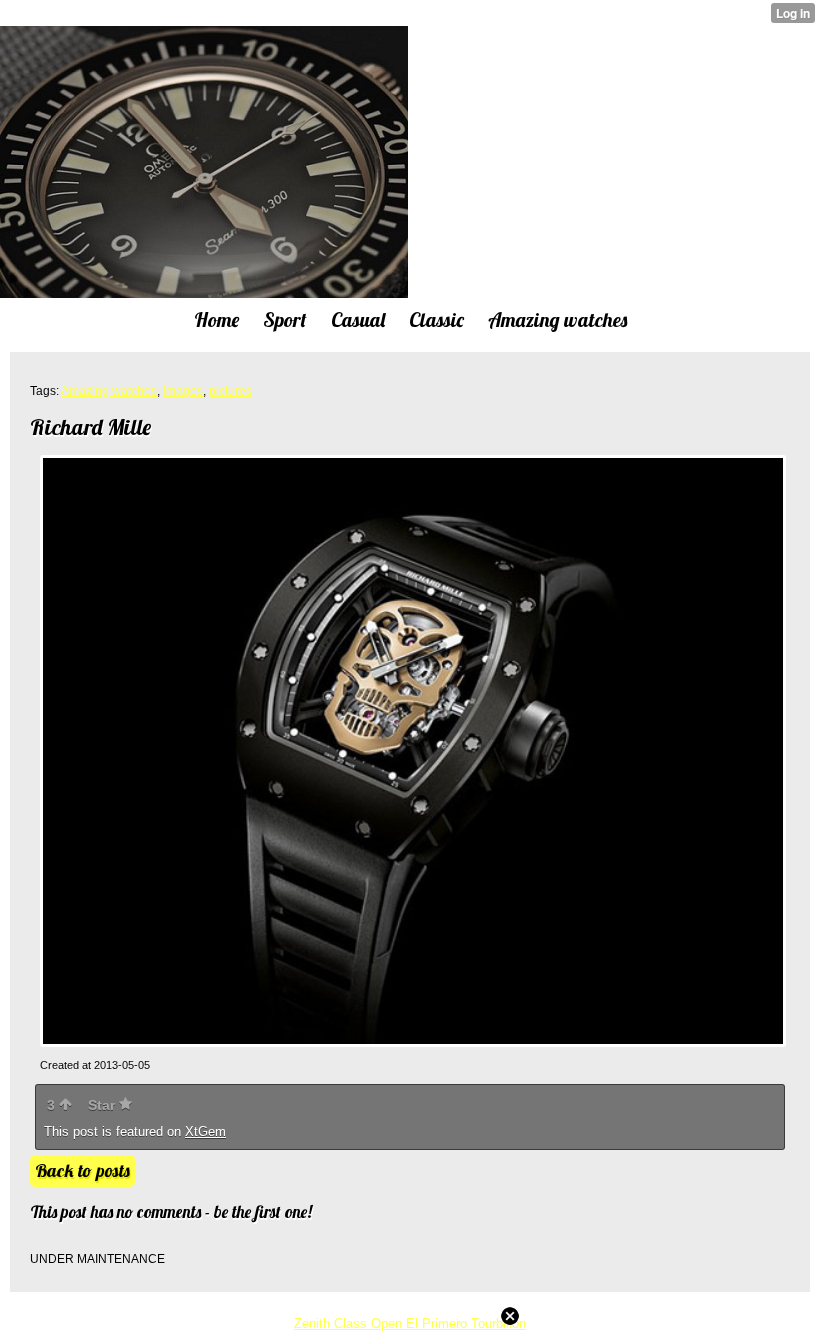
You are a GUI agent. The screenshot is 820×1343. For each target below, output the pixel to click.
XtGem (205, 1131)
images (183, 391)
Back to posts (82, 1170)
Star (103, 1105)
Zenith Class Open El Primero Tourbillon (410, 1323)
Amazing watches (109, 391)
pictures (230, 391)
